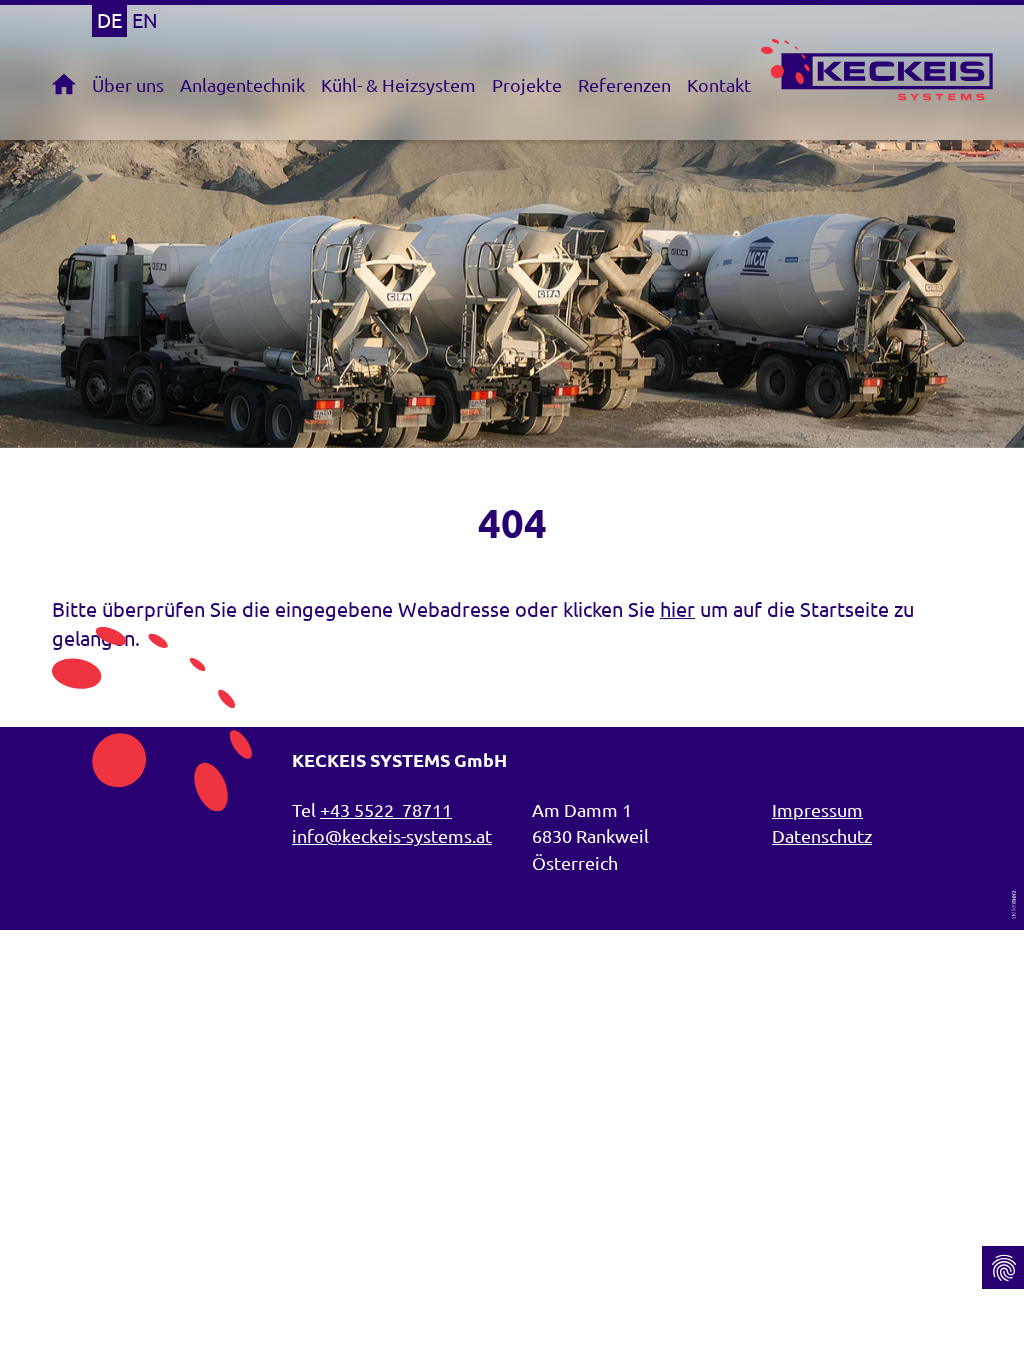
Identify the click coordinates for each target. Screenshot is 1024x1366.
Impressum (817, 809)
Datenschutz (822, 835)
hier (677, 608)
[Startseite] (68, 84)
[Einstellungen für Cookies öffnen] (1003, 1267)
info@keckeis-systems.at (392, 835)
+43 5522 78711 (386, 809)
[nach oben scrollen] (1003, 1220)
